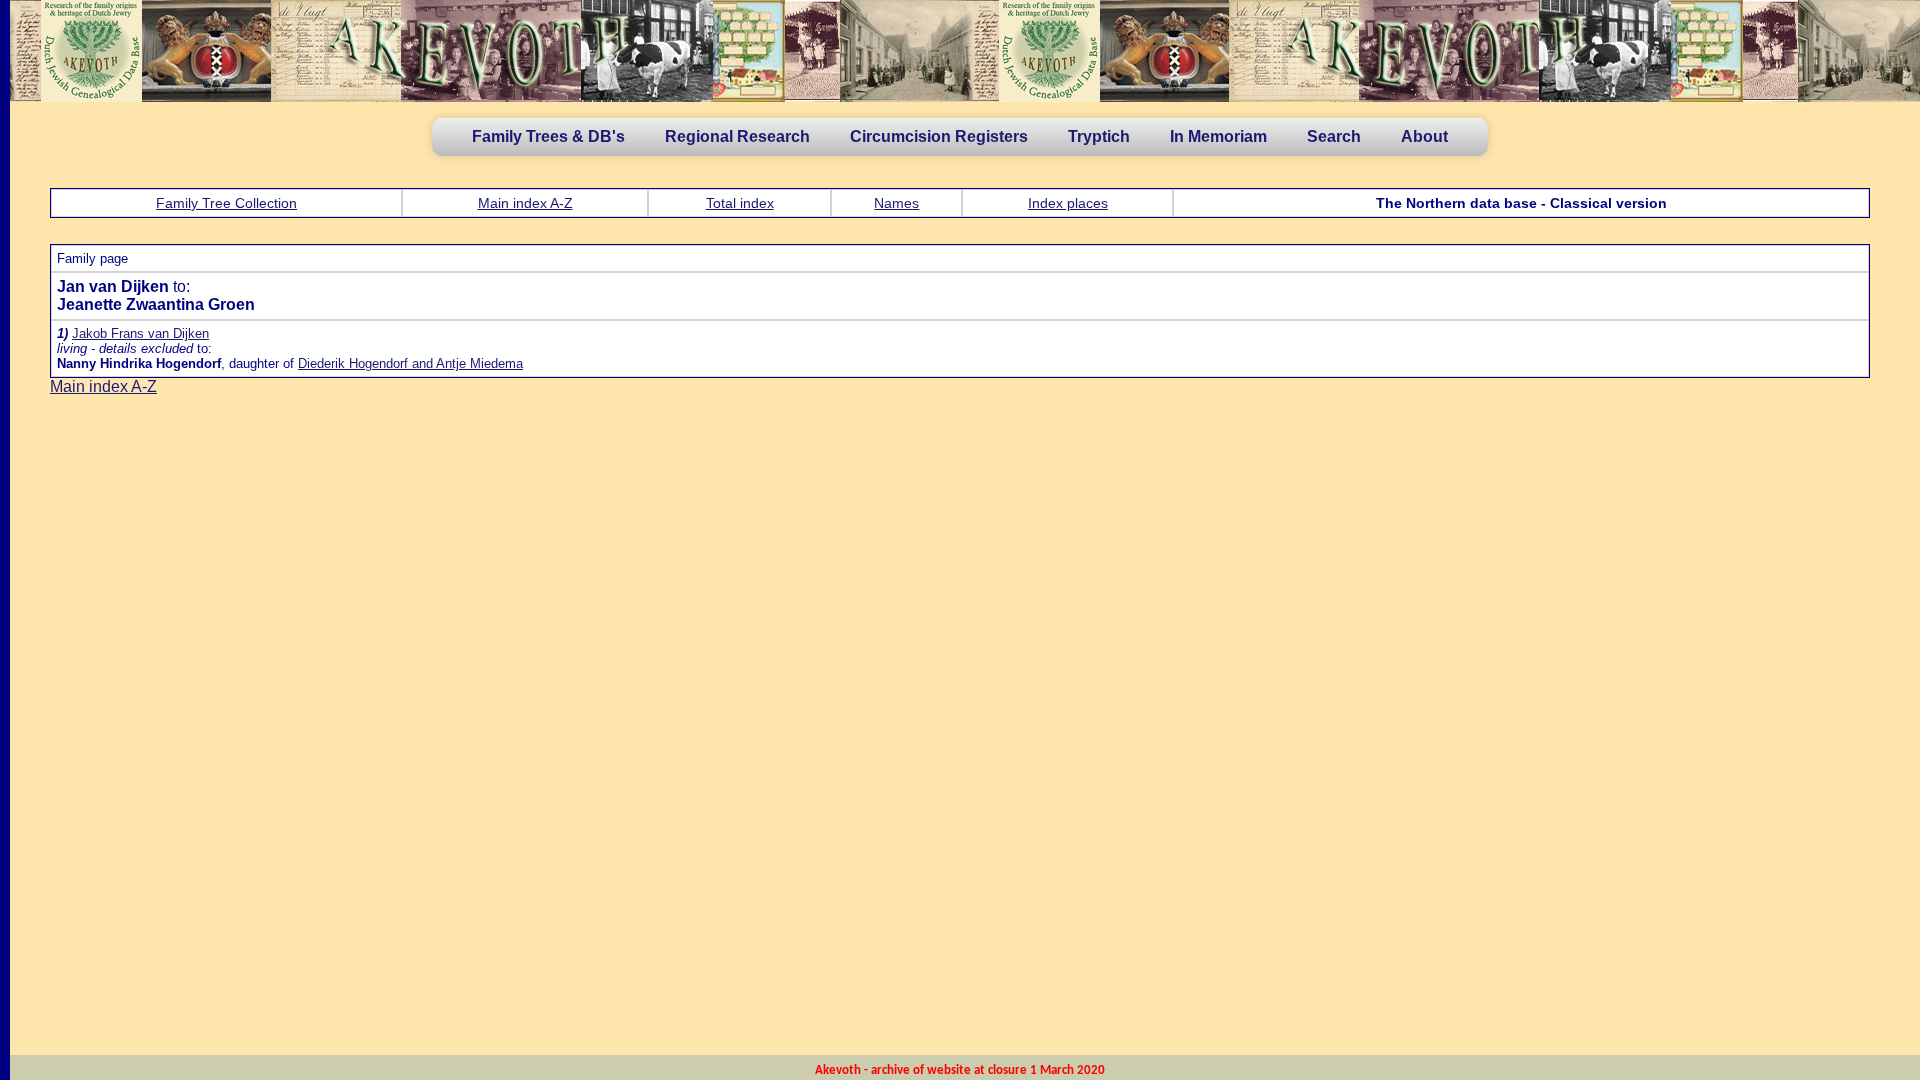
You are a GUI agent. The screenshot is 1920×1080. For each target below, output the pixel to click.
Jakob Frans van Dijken (140, 333)
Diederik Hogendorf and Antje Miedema (410, 363)
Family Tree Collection (226, 203)
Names (896, 203)
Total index (740, 203)
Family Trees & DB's (548, 136)
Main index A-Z (525, 203)
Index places (1068, 203)
